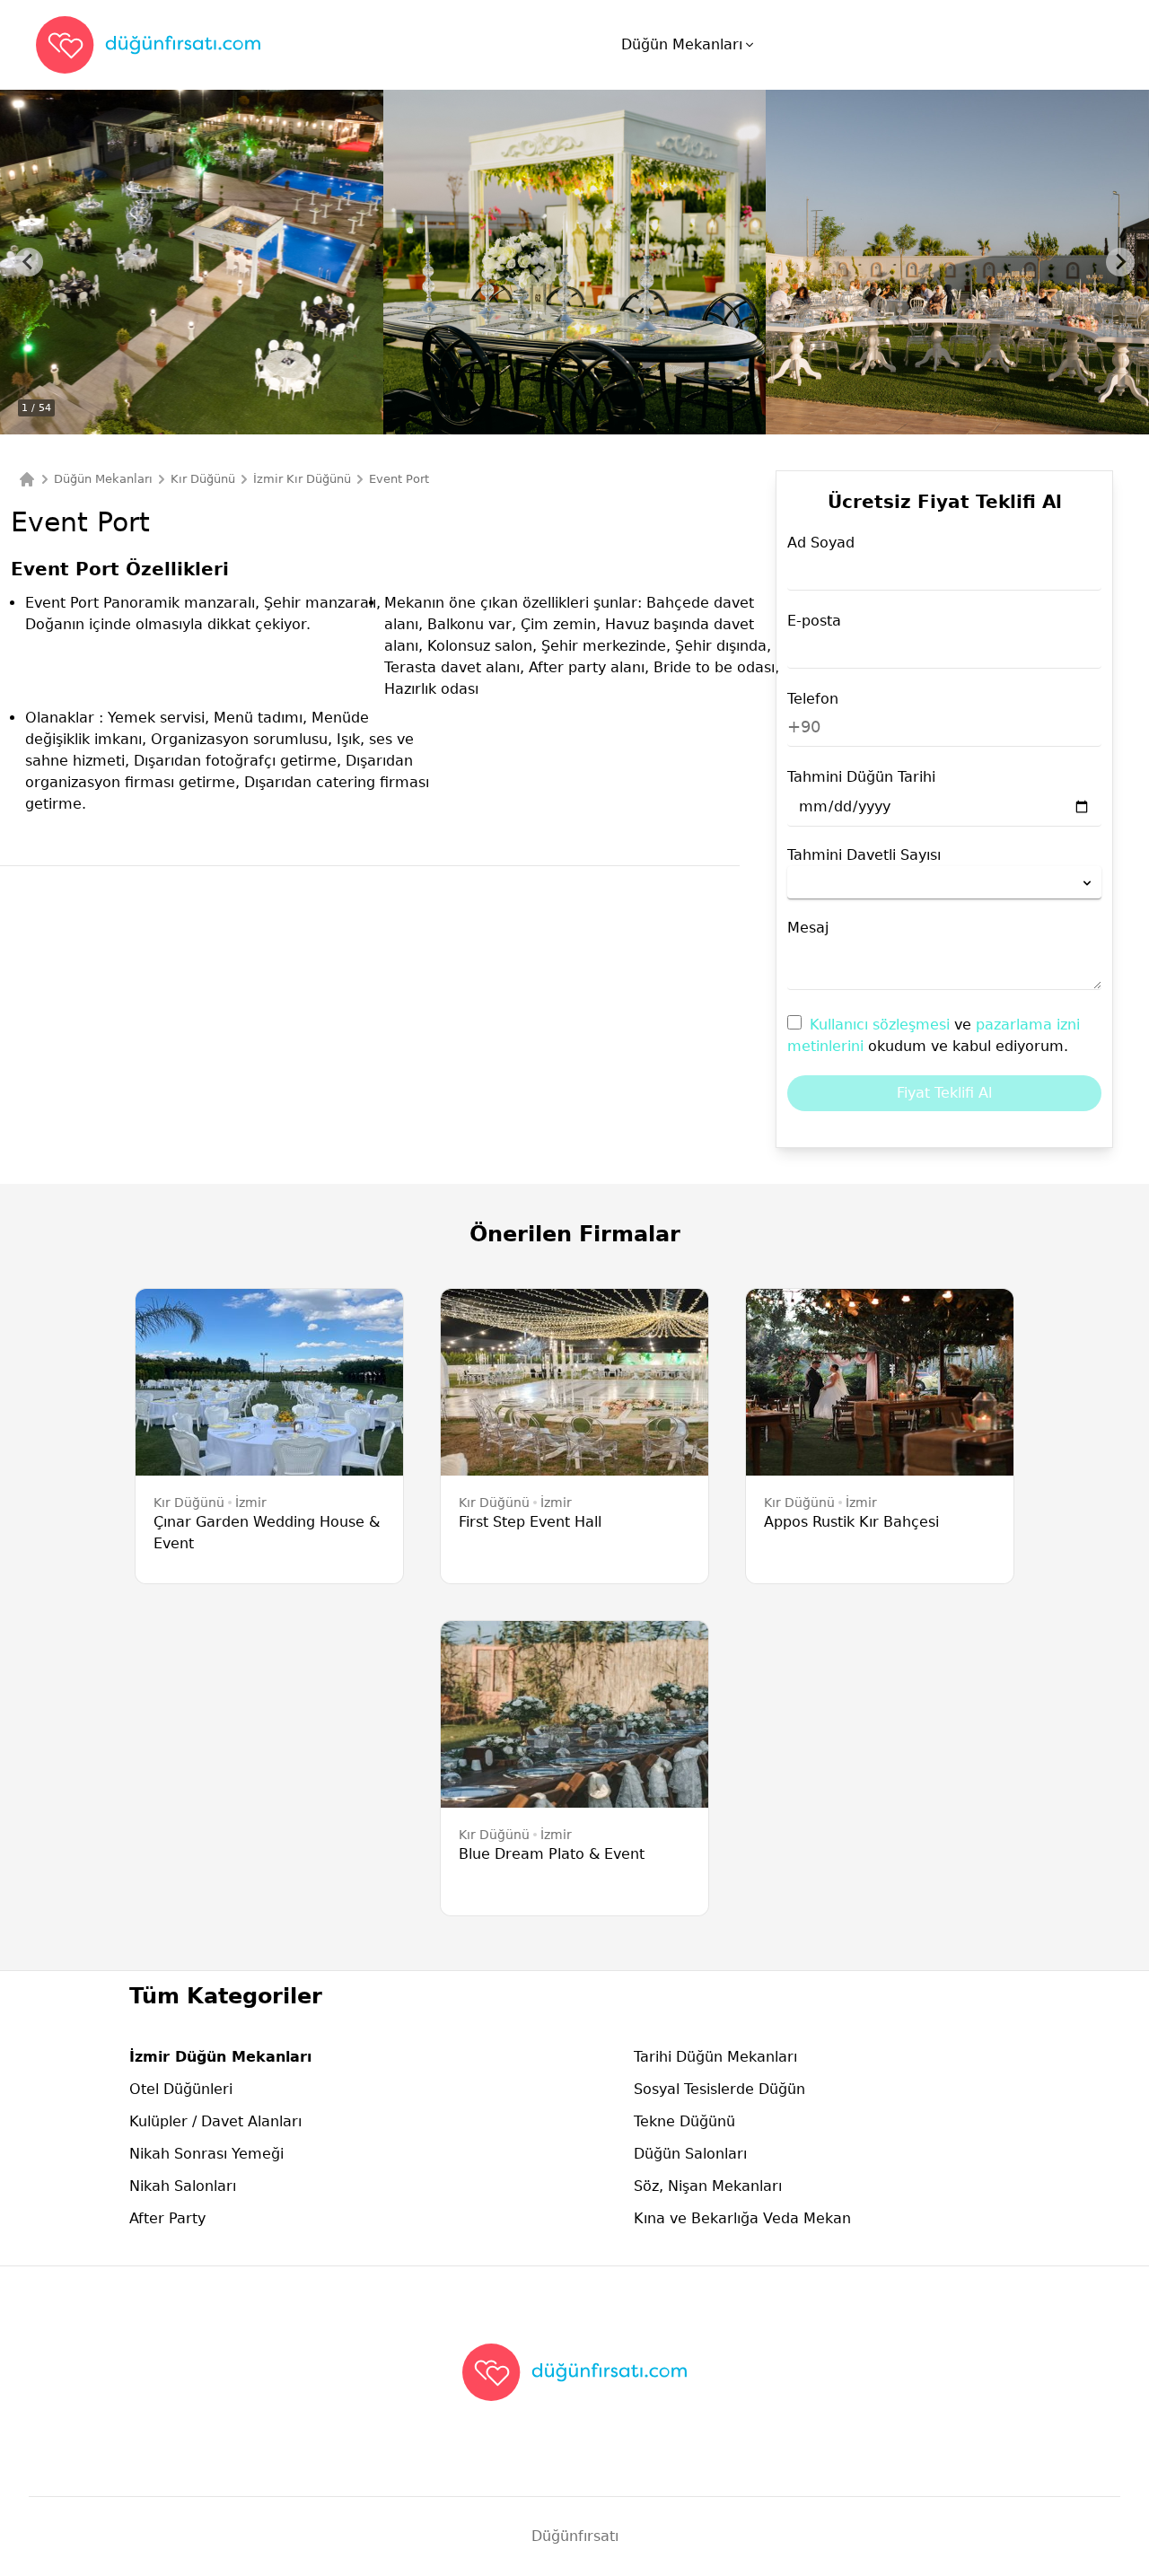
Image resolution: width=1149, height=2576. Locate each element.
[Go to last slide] (29, 262)
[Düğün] (27, 479)
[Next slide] (1120, 262)
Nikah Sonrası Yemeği (206, 2154)
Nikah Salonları (183, 2186)
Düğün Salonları (690, 2154)
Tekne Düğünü (684, 2121)
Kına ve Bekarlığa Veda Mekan (742, 2218)
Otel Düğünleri (181, 2089)
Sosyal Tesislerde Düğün (719, 2089)
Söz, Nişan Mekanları (708, 2186)
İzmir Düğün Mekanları (220, 2057)
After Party (167, 2218)
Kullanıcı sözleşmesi (882, 1025)
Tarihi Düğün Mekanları (715, 2057)
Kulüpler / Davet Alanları (215, 2121)
